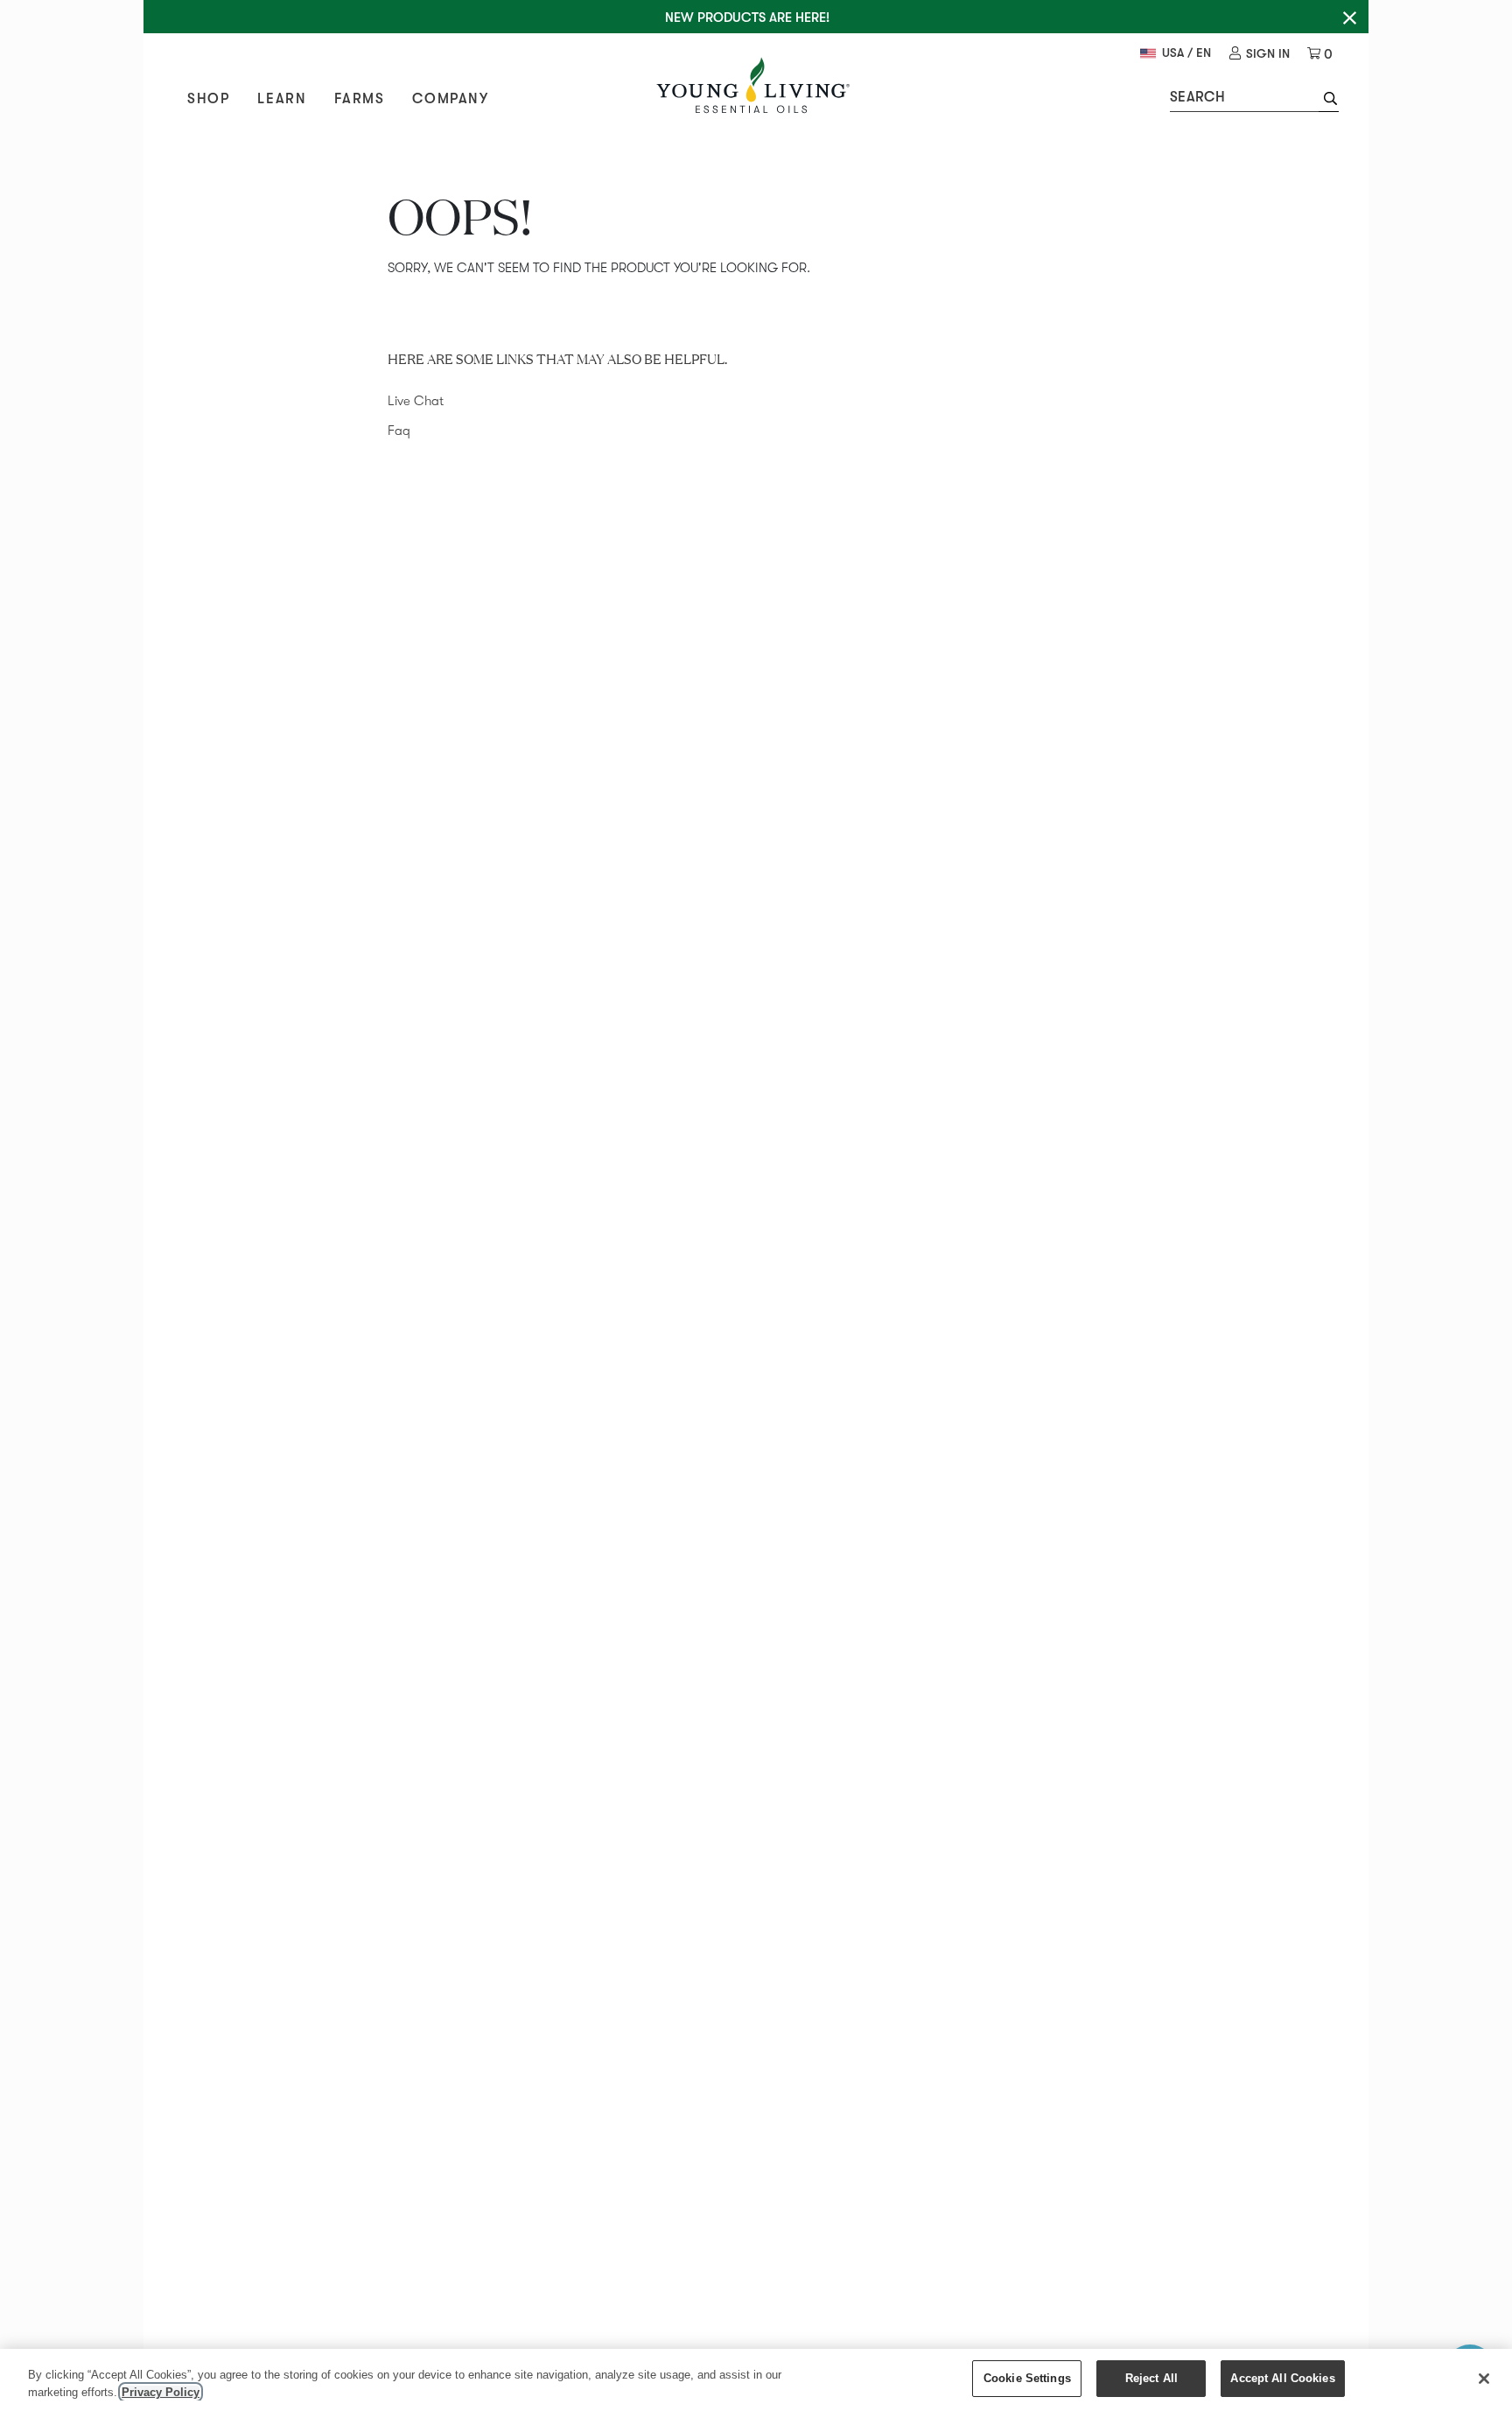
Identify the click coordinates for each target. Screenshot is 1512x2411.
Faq (399, 431)
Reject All (1151, 2378)
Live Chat (416, 401)
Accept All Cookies (1282, 2378)
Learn (282, 99)
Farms (359, 99)
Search (1197, 97)
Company (450, 99)
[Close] (1484, 2379)
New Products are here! (747, 18)
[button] (1329, 101)
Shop (208, 99)
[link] (1260, 54)
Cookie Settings (1027, 2378)
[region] (756, 2380)
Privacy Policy (161, 2392)
